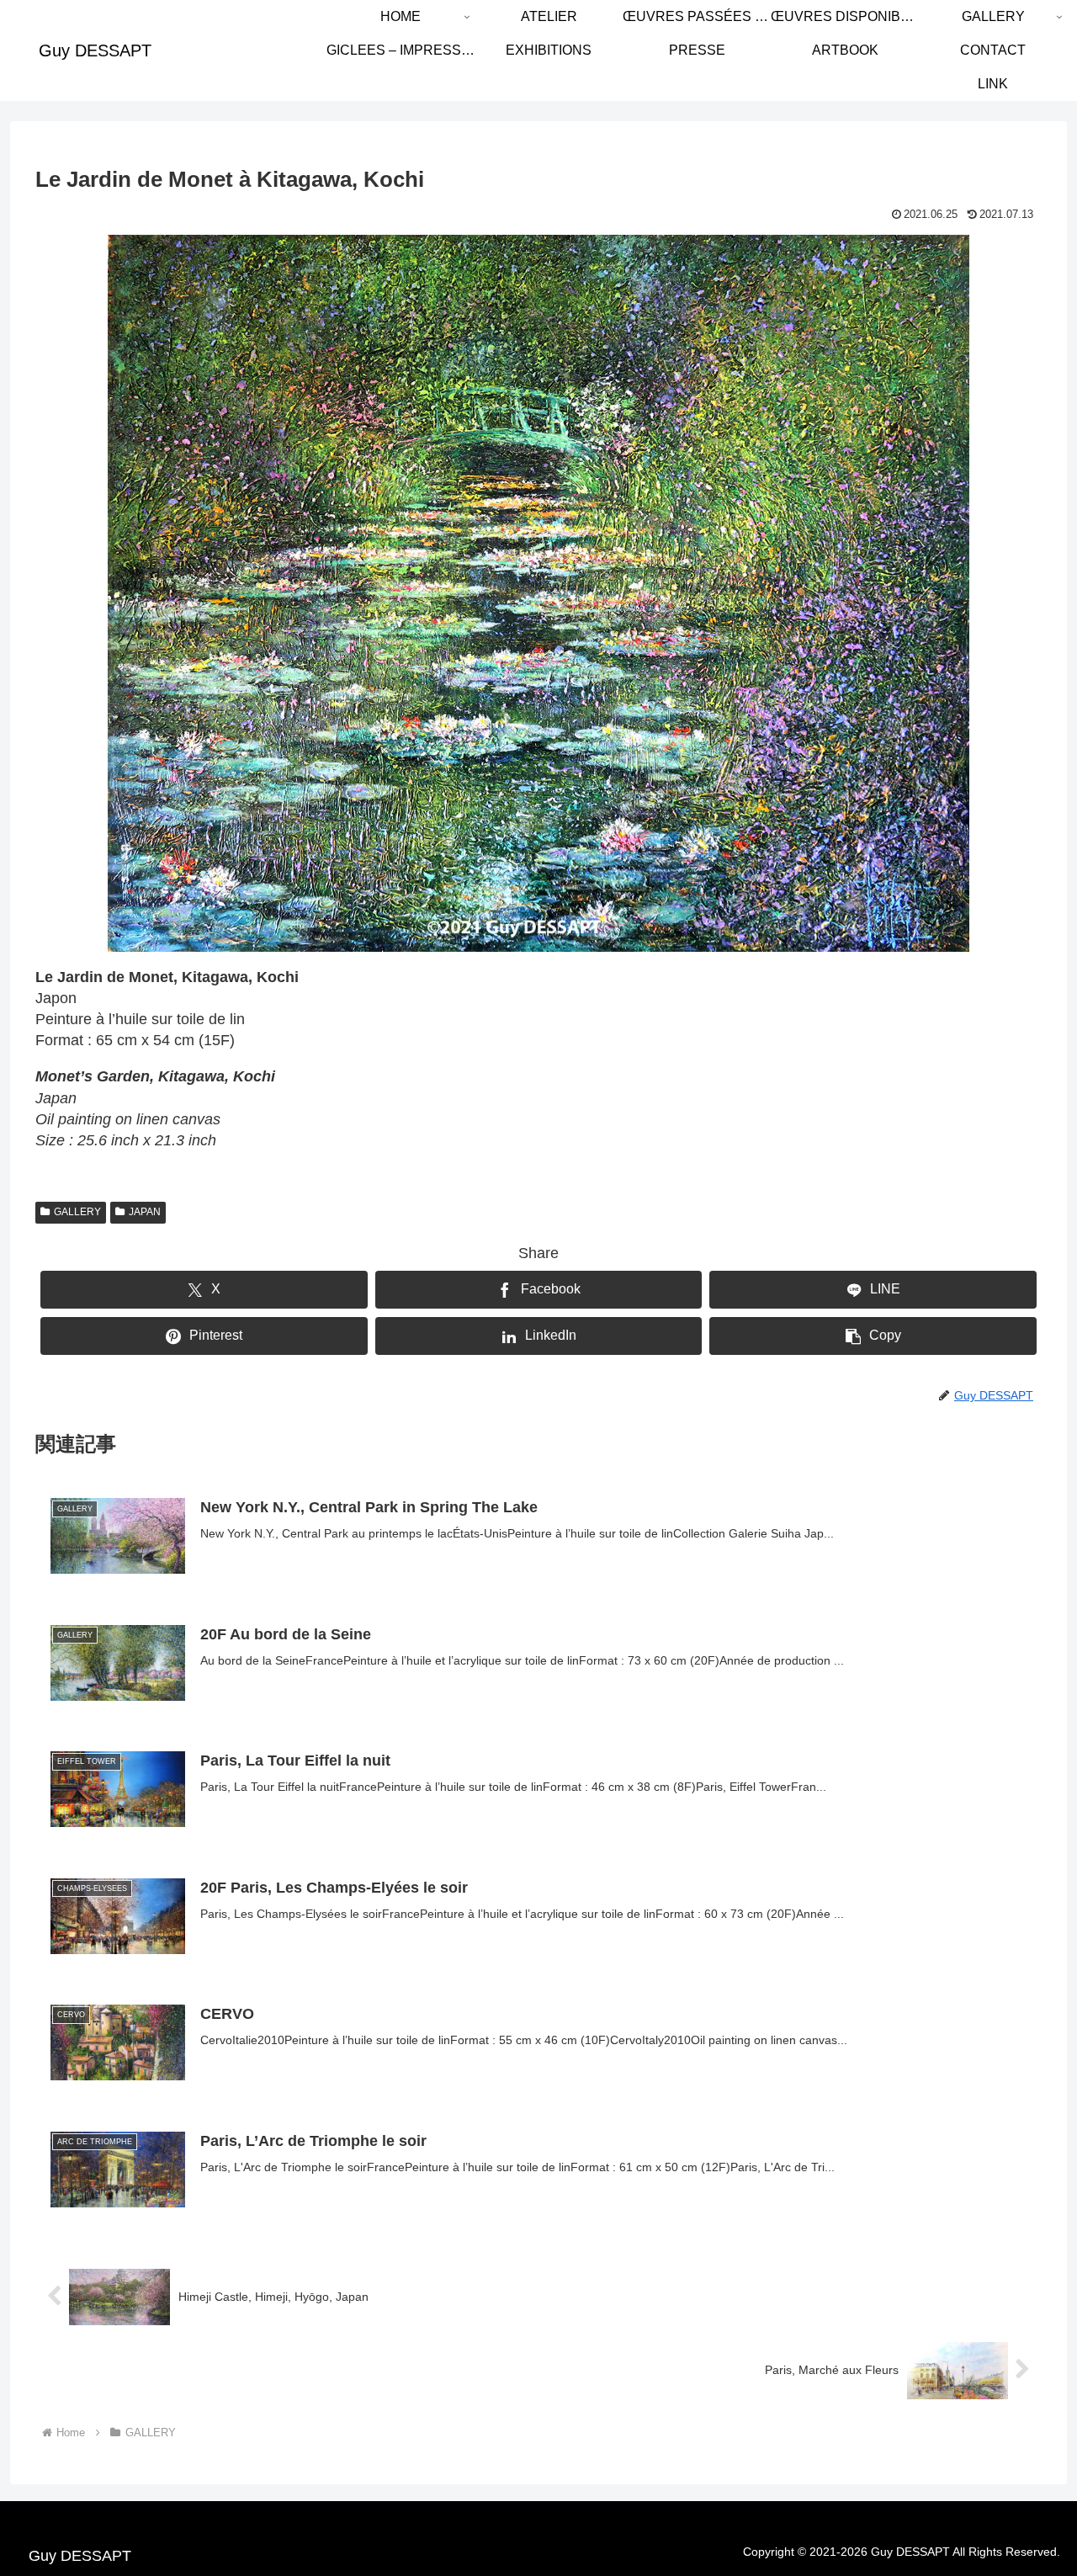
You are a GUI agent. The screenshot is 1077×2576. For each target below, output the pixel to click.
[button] (873, 1336)
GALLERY (77, 1212)
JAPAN (145, 1212)
